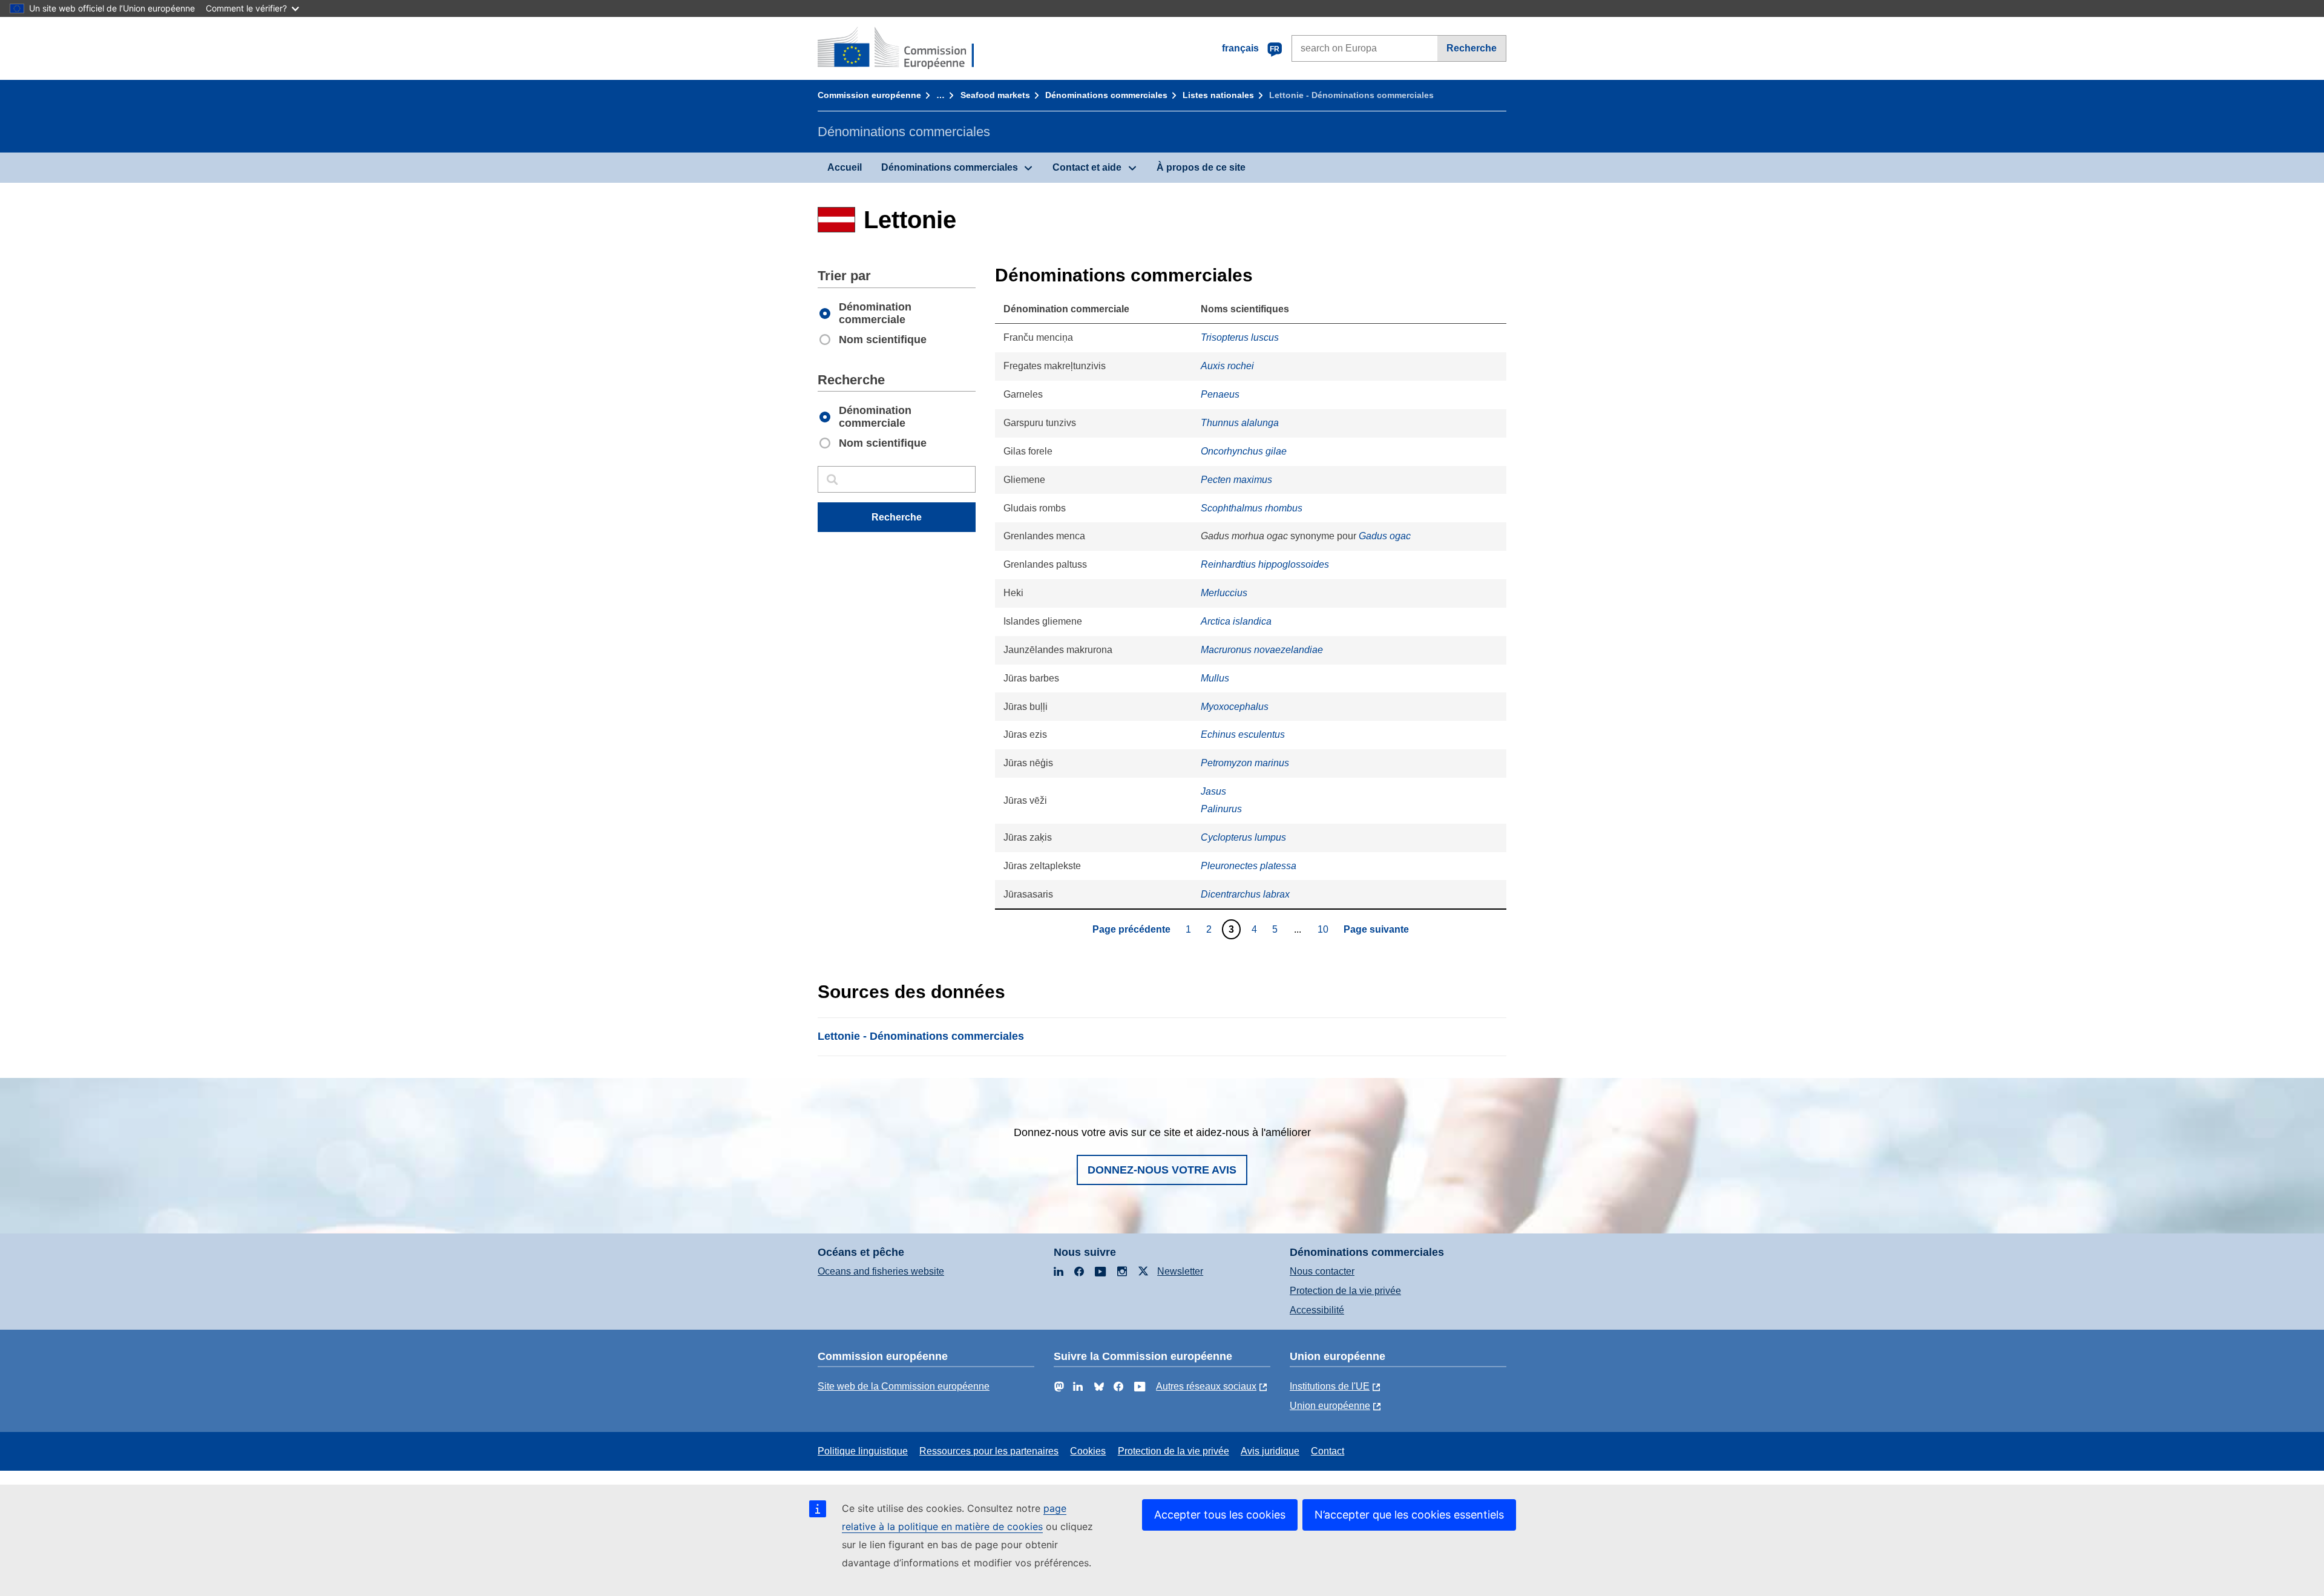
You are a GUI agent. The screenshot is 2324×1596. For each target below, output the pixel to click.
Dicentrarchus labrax (1245, 894)
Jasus (1213, 791)
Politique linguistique (863, 1451)
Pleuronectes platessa (1249, 866)
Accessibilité (1317, 1310)
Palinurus (1221, 809)
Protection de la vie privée (1345, 1291)
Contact (1328, 1451)
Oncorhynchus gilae (1244, 451)
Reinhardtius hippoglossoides (1265, 564)
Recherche (1472, 48)
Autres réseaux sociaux (1206, 1386)
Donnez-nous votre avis (1162, 1170)
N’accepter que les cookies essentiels (1409, 1515)
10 (1324, 929)
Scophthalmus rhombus (1252, 508)
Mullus (1215, 678)
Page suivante (1376, 929)
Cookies (1088, 1451)
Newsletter (1180, 1271)
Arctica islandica (1236, 621)
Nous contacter (1322, 1271)
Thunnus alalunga (1240, 423)
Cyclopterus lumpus (1243, 837)
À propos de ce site (1201, 167)
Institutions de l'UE (1330, 1386)
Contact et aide (1087, 167)
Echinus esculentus (1243, 734)
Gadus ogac (1385, 536)
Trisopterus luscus (1240, 337)
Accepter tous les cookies (1220, 1515)
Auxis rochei (1227, 366)
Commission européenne (869, 95)
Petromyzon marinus (1245, 763)
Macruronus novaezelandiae (1262, 650)
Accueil (845, 167)
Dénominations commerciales (1106, 95)
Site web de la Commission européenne (904, 1386)
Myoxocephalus (1235, 707)
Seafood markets (995, 95)
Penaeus (1220, 394)
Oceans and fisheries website (881, 1271)
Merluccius (1224, 593)
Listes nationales (1218, 95)
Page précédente (1131, 929)
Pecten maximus (1236, 480)
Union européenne (1330, 1406)
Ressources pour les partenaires (989, 1451)
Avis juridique (1270, 1451)
